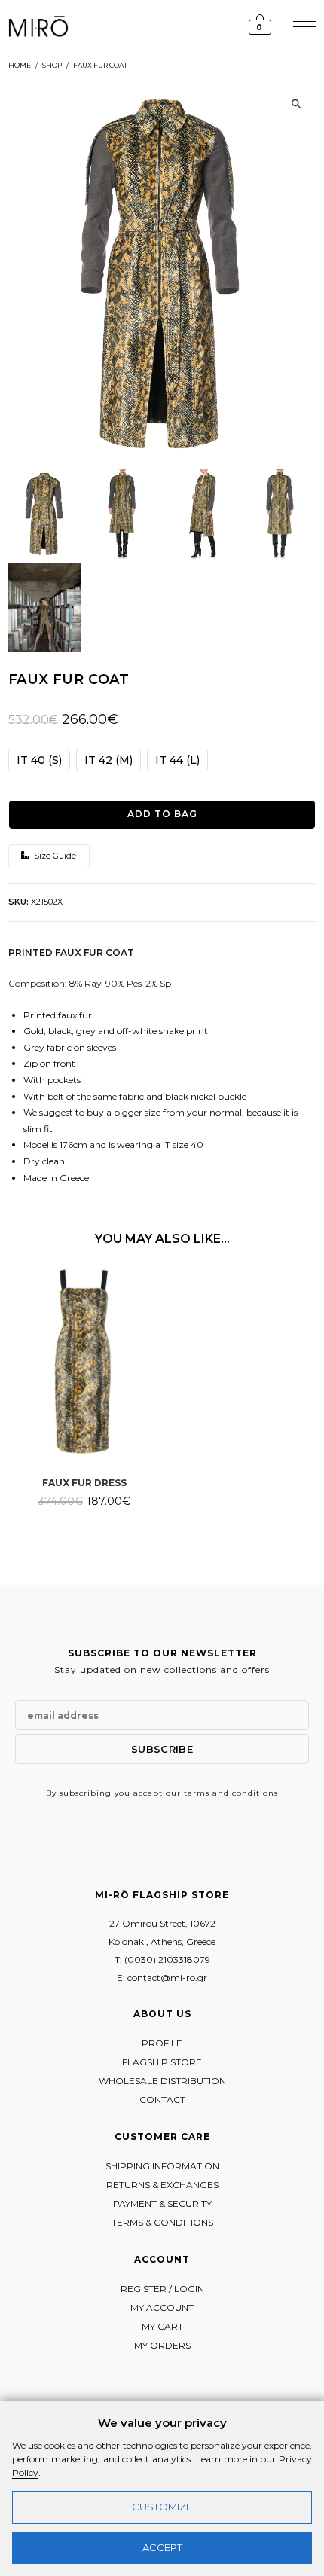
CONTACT (162, 2100)
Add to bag (162, 814)
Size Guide (54, 856)
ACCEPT (162, 2547)
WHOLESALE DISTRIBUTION (162, 2081)
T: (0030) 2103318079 (162, 1959)
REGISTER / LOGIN (162, 2289)
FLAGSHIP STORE (162, 2062)
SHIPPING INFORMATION (162, 2166)
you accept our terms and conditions (196, 1793)
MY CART (162, 2326)
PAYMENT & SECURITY (162, 2204)
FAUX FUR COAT (100, 65)
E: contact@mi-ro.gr (162, 1978)
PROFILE (162, 2043)
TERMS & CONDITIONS (162, 2222)
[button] (296, 104)
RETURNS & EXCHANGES (162, 2185)
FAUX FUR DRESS (84, 1483)
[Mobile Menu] (303, 26)
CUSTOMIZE (162, 2507)
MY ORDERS (162, 2345)
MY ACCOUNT (162, 2307)
